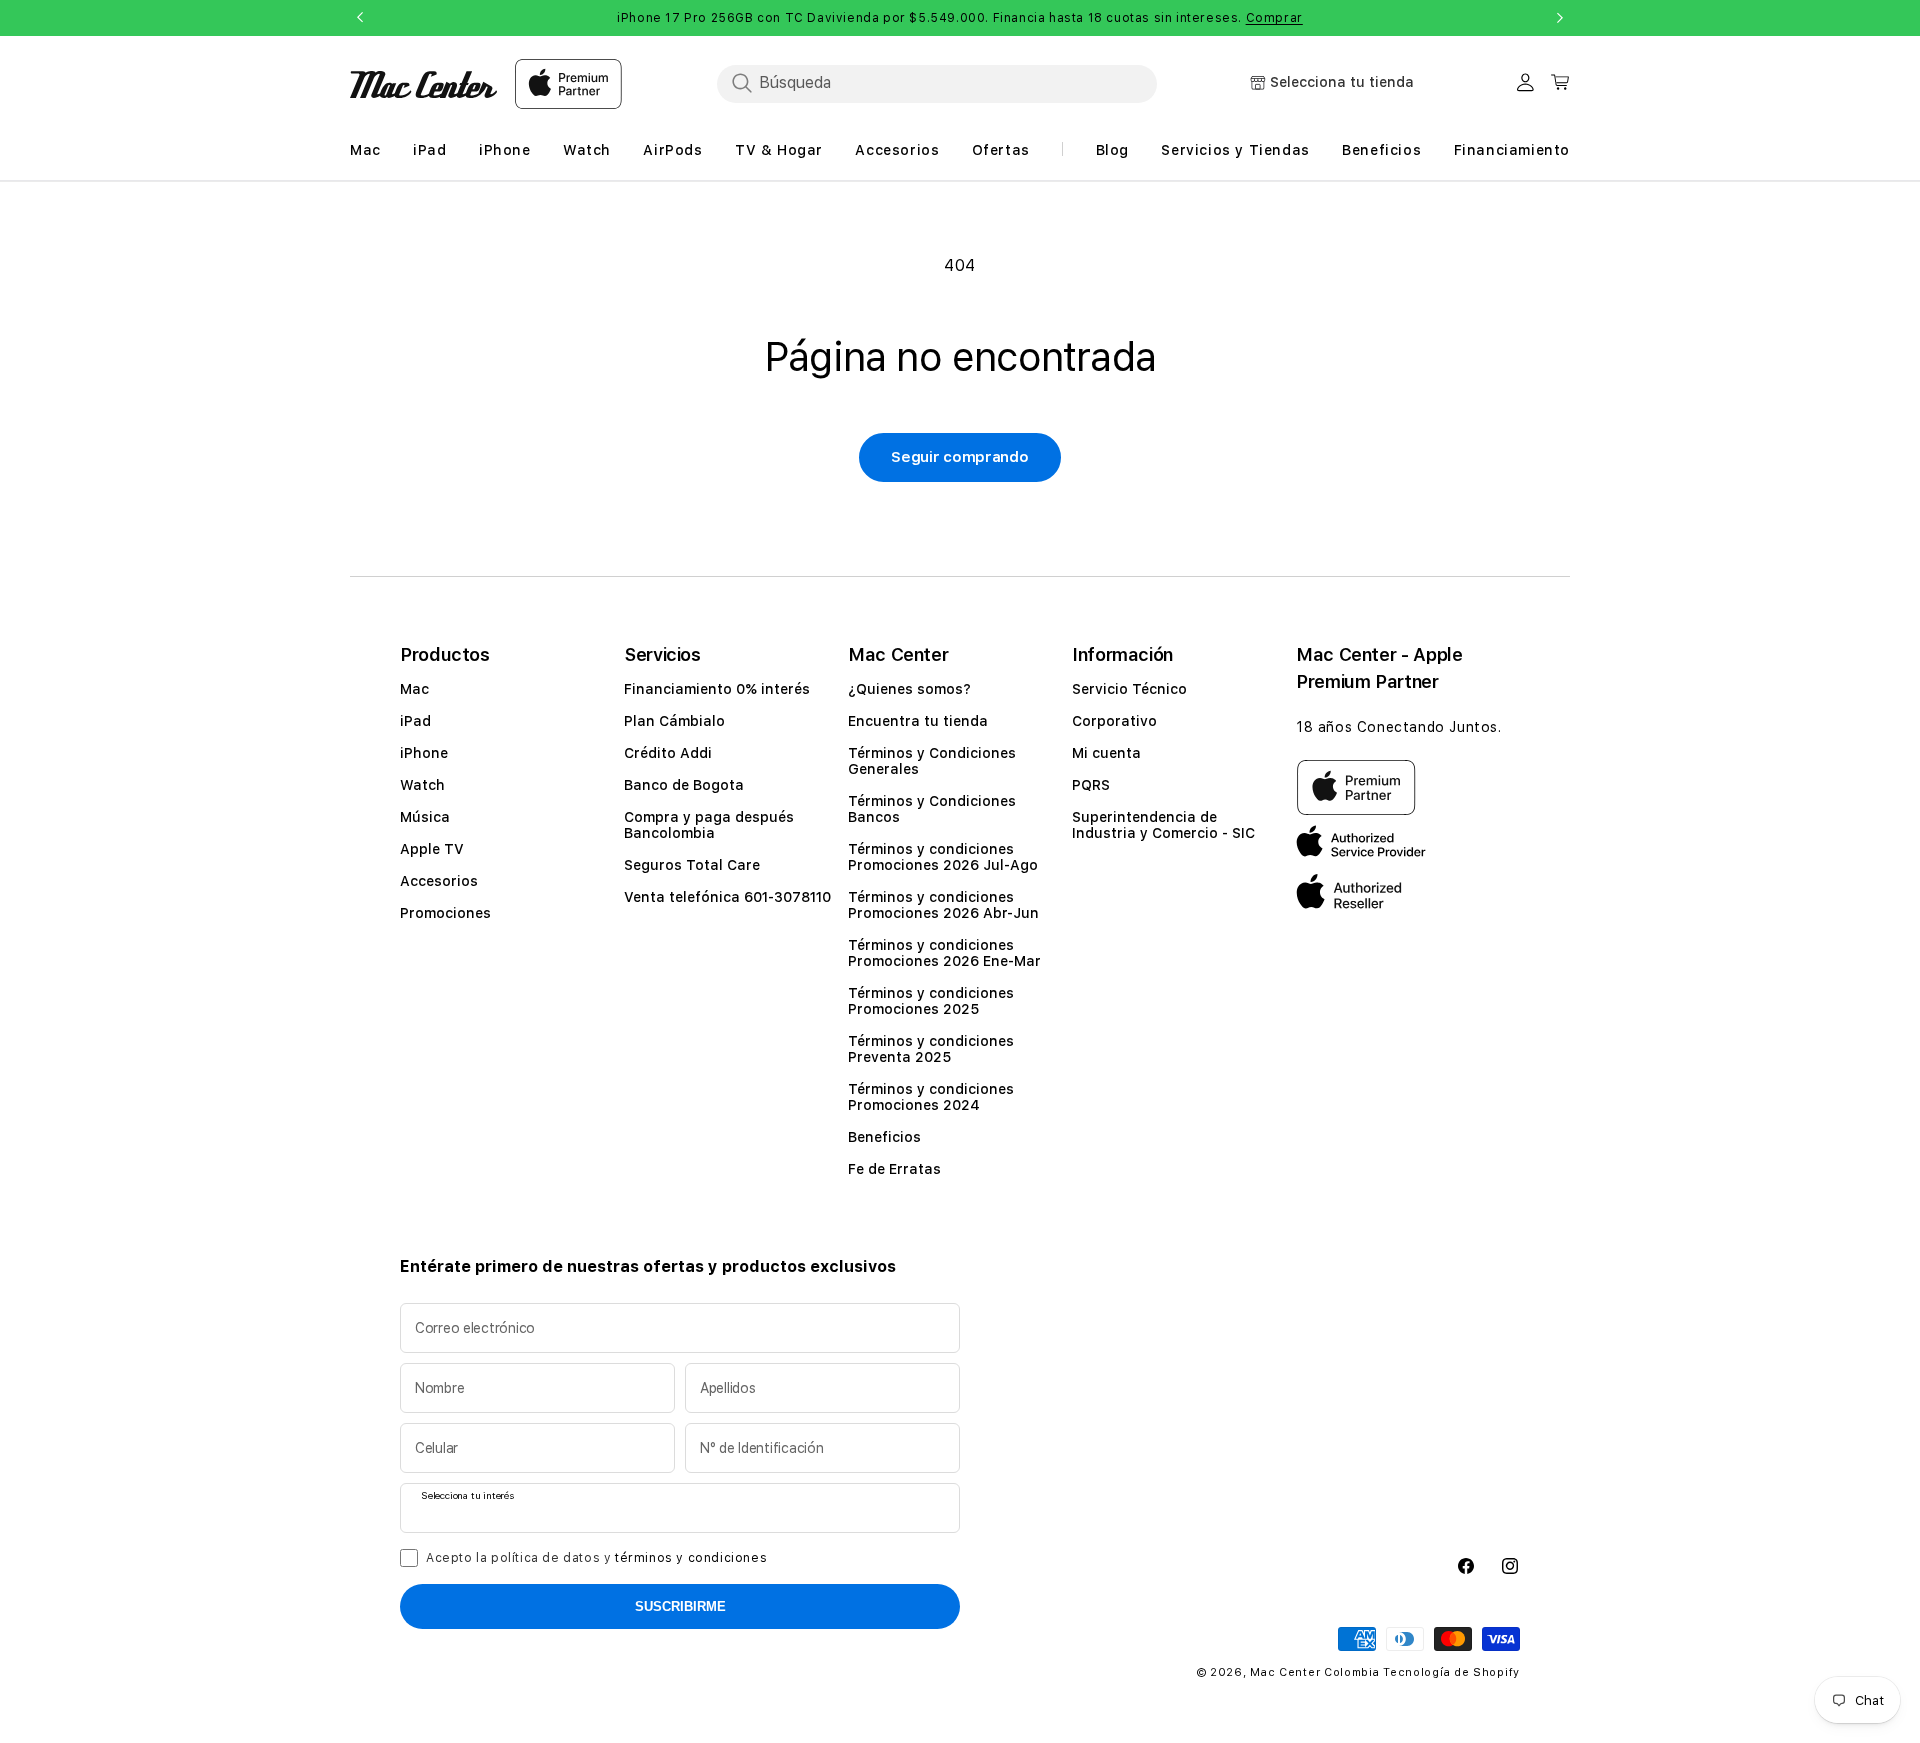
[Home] (423, 84)
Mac (414, 689)
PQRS (1091, 785)
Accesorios (439, 881)
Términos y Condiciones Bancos (932, 809)
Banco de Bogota (684, 785)
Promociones (445, 913)
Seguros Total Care (692, 865)
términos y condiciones (691, 1558)
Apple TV (432, 849)
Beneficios (884, 1137)
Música (425, 817)
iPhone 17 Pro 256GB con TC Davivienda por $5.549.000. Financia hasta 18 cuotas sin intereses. (960, 18)
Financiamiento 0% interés (717, 689)
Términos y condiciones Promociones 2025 (931, 1001)
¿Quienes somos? (909, 689)
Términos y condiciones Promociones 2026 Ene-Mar (944, 953)
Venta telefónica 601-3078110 (727, 897)
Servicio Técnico (1129, 689)
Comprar (1274, 18)
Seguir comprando (959, 457)
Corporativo (1114, 721)
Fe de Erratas (894, 1169)
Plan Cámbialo (674, 721)
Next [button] (1560, 18)
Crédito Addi (668, 753)
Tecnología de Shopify (1451, 1672)
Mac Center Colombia (1314, 1672)
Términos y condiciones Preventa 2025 (931, 1049)
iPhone (424, 753)
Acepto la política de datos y (596, 1558)
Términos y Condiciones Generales (932, 761)
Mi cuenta (1106, 753)
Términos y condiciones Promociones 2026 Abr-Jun (943, 905)
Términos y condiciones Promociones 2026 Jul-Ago (943, 857)
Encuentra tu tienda (918, 721)
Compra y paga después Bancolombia (709, 825)
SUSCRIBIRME (680, 1606)
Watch (422, 785)
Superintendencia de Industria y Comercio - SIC (1163, 825)
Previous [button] (360, 18)
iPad (415, 721)
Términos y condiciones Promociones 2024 (931, 1097)
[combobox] (937, 83)
